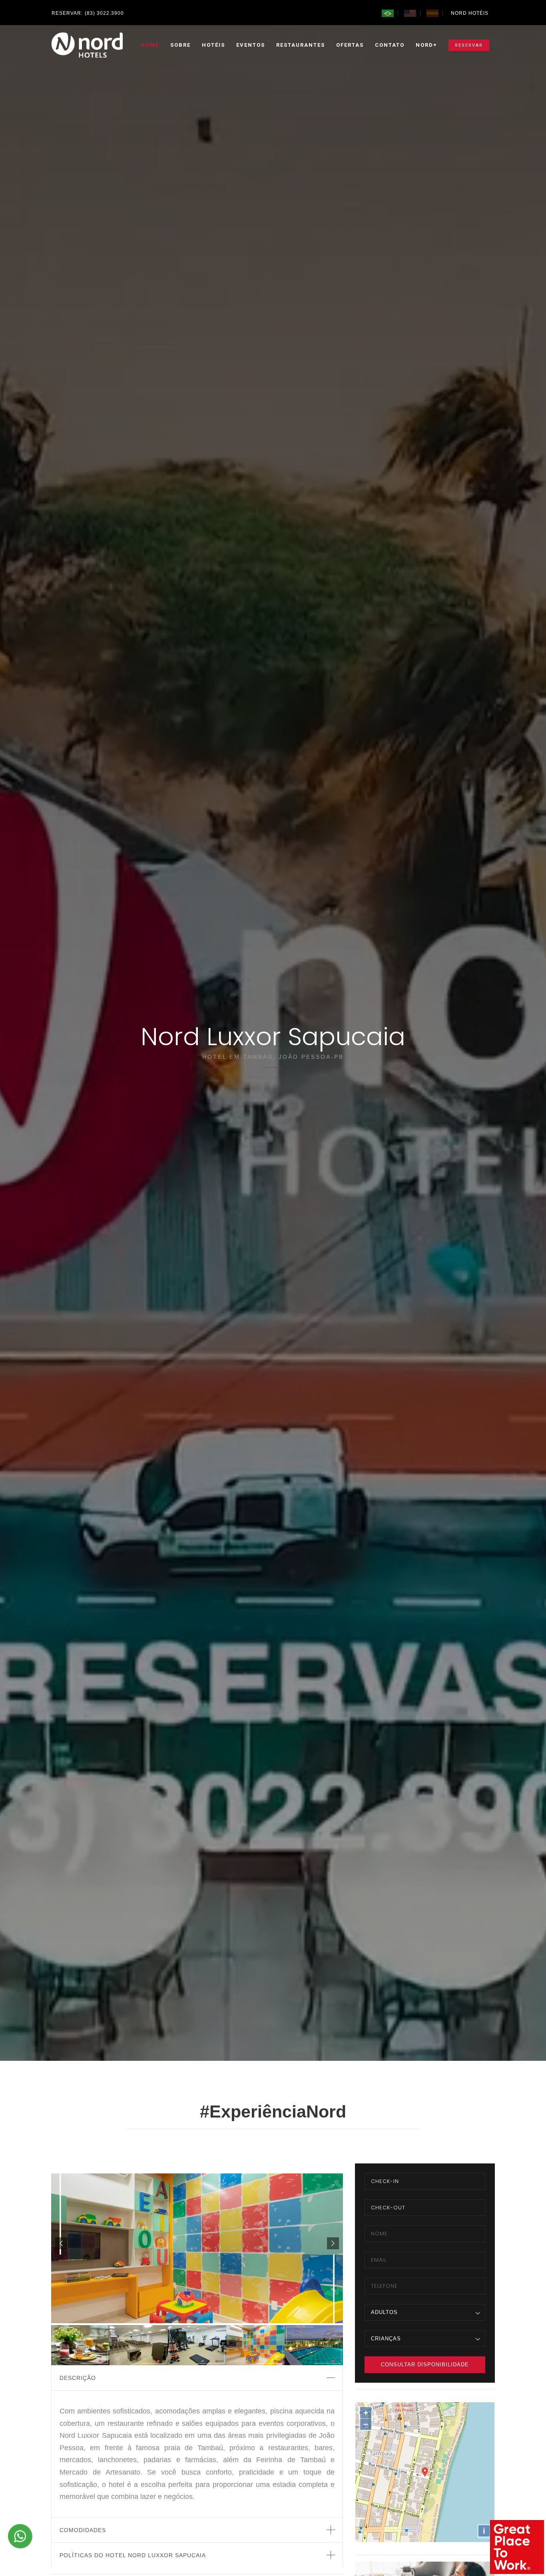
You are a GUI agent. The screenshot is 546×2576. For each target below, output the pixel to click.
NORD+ (426, 45)
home (150, 45)
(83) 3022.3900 (104, 13)
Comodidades (83, 2530)
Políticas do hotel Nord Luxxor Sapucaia (133, 2555)
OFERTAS (350, 45)
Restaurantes (301, 45)
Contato (390, 45)
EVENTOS (251, 45)
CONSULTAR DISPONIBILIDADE (425, 2365)
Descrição (78, 2378)
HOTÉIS (213, 45)
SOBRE (180, 45)
